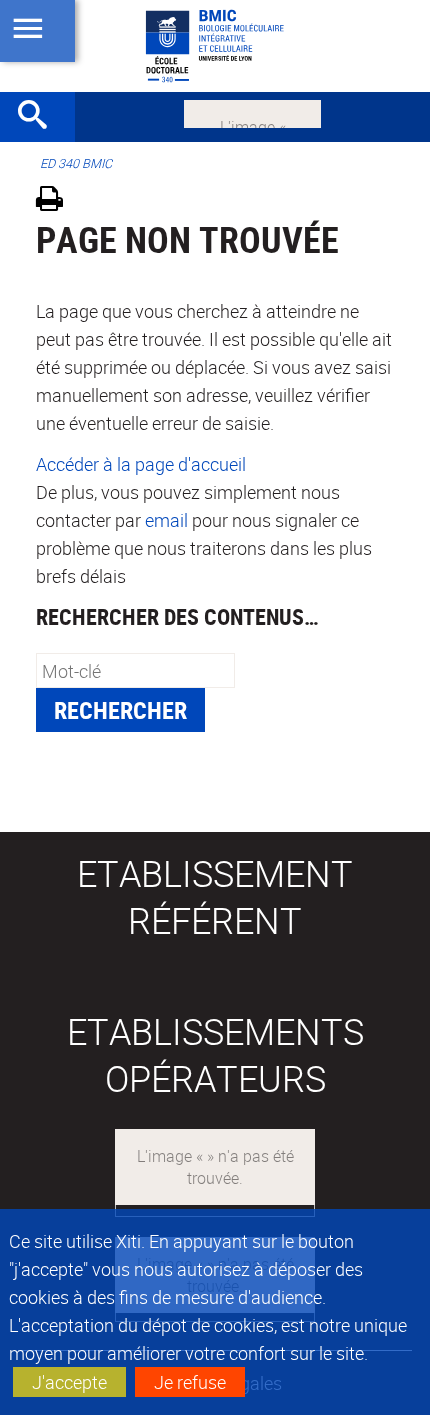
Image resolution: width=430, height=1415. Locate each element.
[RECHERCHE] (40, 117)
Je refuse (190, 1382)
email (166, 520)
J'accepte (69, 1382)
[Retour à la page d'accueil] (215, 46)
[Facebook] (252, 112)
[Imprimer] (56, 201)
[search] (135, 670)
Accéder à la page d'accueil (141, 464)
